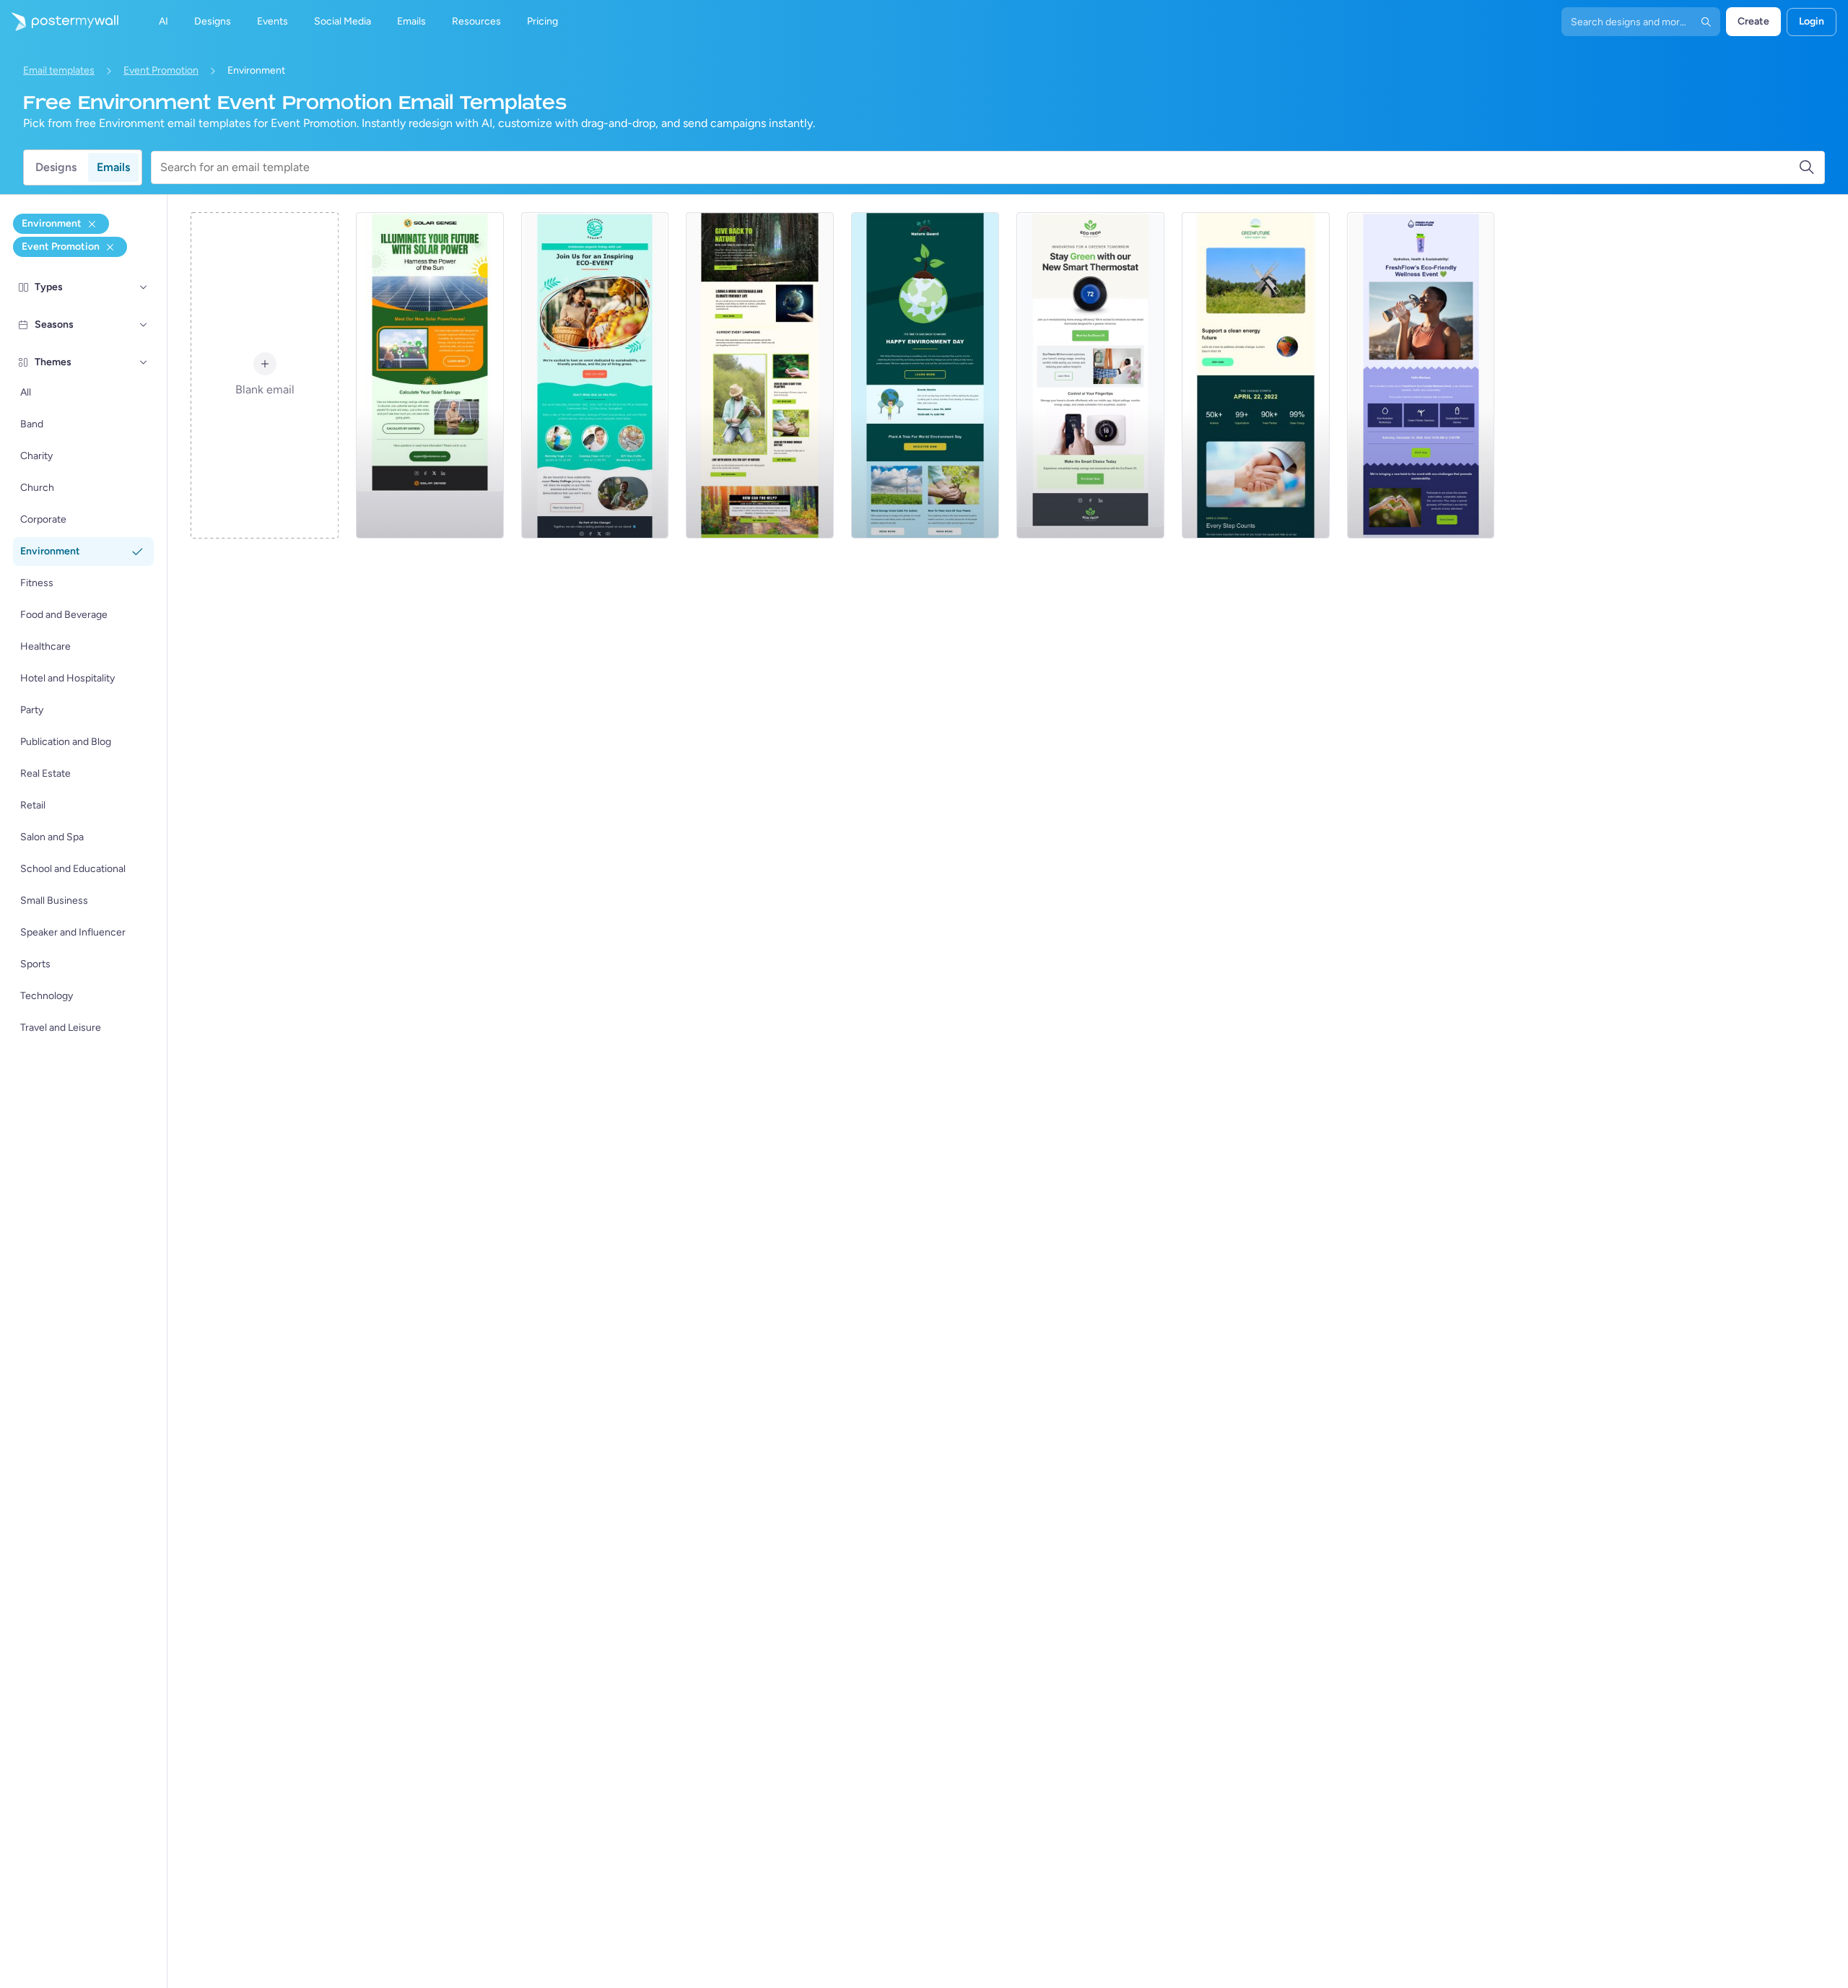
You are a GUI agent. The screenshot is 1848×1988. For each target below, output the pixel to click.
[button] (144, 287)
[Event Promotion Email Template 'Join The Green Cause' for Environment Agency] (1256, 375)
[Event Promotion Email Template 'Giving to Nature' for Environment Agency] (760, 375)
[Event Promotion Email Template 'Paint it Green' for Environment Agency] (925, 375)
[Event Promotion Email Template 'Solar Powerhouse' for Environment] (430, 375)
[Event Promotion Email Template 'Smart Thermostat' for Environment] (1090, 375)
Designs (56, 167)
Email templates (59, 70)
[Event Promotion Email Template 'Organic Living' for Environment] (595, 375)
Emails (113, 167)
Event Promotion (161, 70)
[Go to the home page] (59, 22)
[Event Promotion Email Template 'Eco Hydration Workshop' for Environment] (1421, 375)
